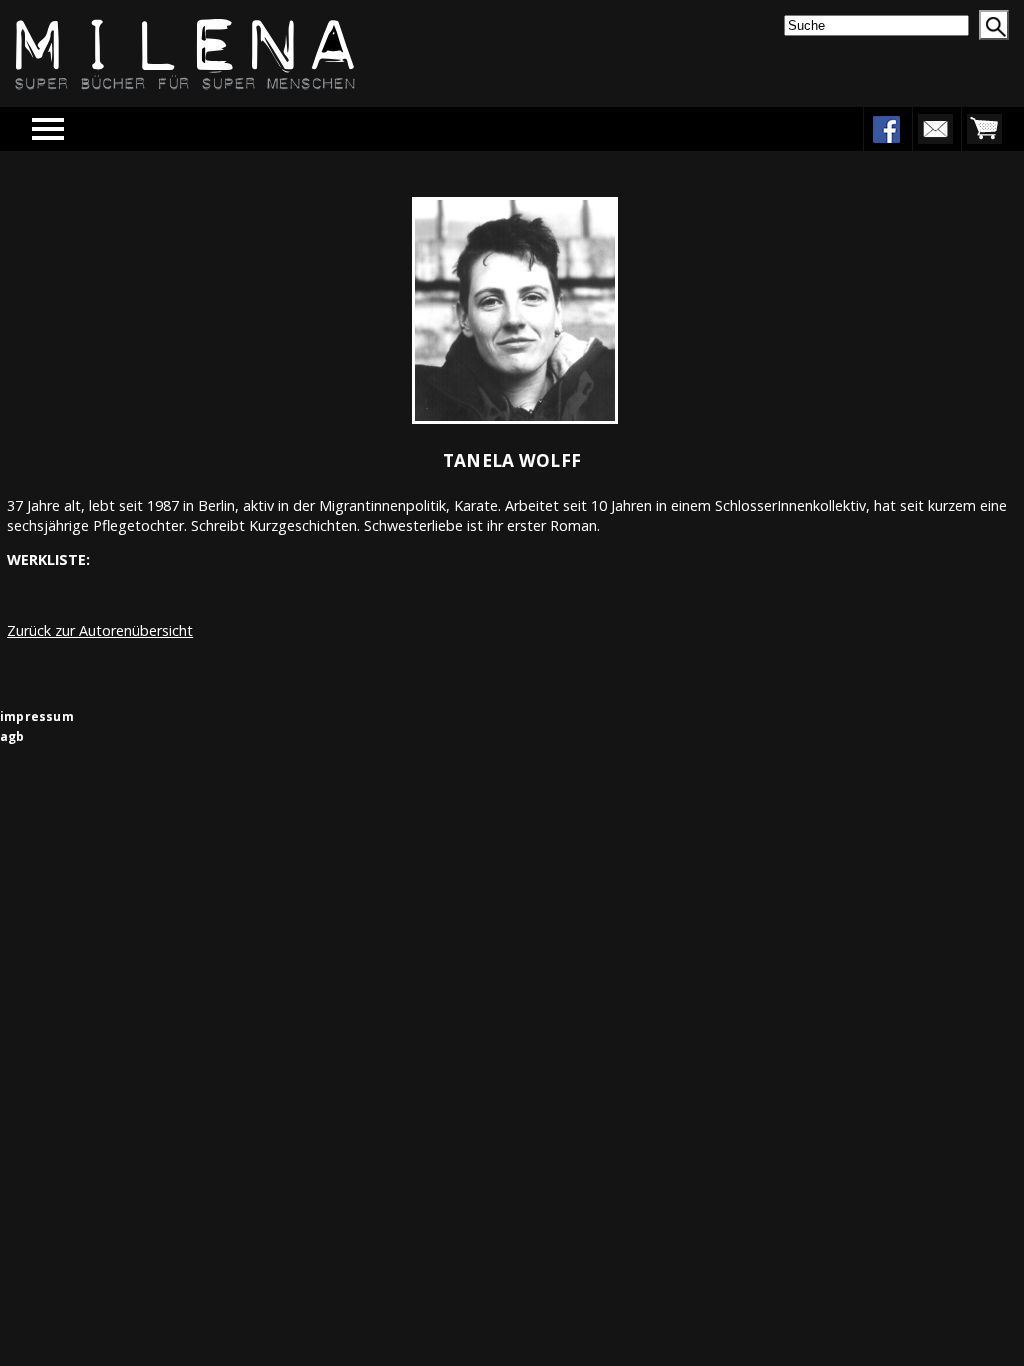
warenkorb (984, 129)
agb (12, 736)
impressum (37, 716)
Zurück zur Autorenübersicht (100, 630)
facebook (886, 129)
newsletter (935, 129)
